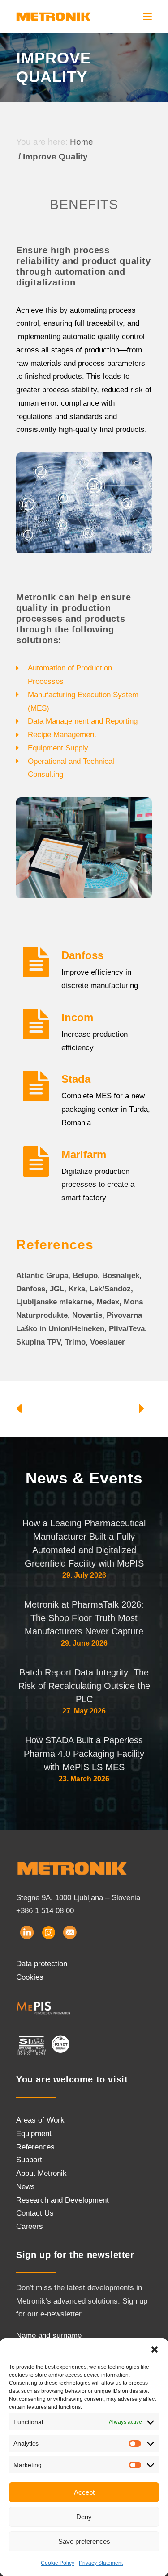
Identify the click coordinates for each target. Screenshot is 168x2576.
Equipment (34, 2134)
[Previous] (43, 1408)
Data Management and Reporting (83, 721)
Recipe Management (62, 735)
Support (29, 2160)
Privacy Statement (101, 2563)
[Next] (125, 1408)
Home (82, 142)
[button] (155, 2350)
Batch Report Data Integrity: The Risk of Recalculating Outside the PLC (84, 1686)
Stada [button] (76, 1079)
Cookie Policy (58, 2563)
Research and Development (62, 2200)
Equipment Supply (58, 748)
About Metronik (41, 2173)
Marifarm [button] (84, 1154)
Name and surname (49, 2335)
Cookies (30, 1977)
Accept (84, 2492)
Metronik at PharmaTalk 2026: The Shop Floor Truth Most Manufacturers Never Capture (84, 1618)
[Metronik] (54, 17)
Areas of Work (40, 2120)
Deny (84, 2517)
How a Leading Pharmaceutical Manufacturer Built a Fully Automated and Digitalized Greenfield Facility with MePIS (84, 1543)
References (35, 2147)
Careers (30, 2226)
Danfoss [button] (82, 955)
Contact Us (35, 2213)
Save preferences (84, 2541)
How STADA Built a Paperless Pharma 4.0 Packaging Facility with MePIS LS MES (84, 1754)
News (26, 2187)
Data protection (42, 1964)
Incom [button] (77, 1017)
